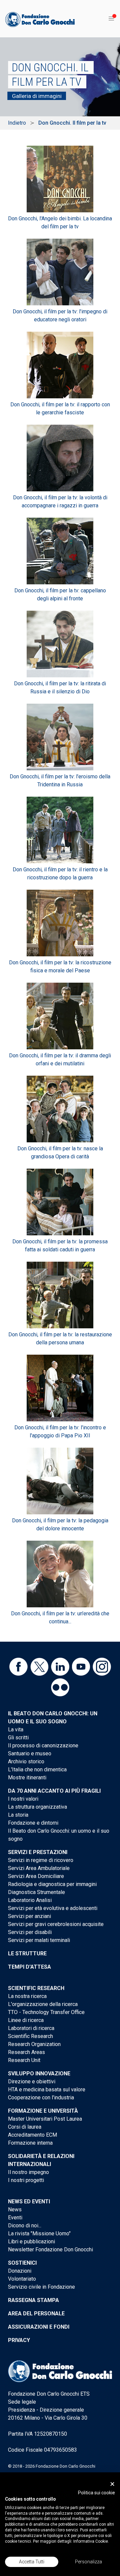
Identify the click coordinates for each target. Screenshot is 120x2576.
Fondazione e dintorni (33, 1823)
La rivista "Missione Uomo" (39, 2233)
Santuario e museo (30, 1753)
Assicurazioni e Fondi (39, 2327)
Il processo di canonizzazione (43, 1745)
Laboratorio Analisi (30, 1900)
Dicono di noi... (25, 2225)
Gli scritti (18, 1737)
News (15, 2209)
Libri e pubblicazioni (31, 2241)
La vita (16, 1729)
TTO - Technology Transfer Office (46, 2012)
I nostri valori (23, 1799)
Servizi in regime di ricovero (41, 1860)
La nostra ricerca (27, 1996)
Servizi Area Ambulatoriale (39, 1868)
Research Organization (34, 2044)
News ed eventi (29, 2201)
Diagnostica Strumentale (36, 1892)
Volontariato (22, 2279)
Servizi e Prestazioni (38, 1852)
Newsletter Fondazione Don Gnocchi (50, 2249)
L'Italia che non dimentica (37, 1769)
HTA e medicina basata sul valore (47, 2089)
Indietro (17, 123)
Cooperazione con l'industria (41, 2097)
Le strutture (27, 1953)
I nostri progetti (26, 2180)
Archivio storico (26, 1761)
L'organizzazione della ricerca (43, 2004)
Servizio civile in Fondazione (41, 2287)
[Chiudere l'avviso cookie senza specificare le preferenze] (112, 2484)
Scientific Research (36, 1988)
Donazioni (20, 2271)
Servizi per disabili (30, 1932)
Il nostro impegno (28, 2172)
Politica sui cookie (96, 2493)
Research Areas (26, 2052)
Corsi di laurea (25, 2127)
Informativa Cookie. (91, 2541)
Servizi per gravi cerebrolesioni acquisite (56, 1924)
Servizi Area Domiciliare (36, 1876)
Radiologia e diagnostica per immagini (52, 1884)
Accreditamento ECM (32, 2135)
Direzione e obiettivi (32, 2081)
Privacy (19, 2340)
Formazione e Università (43, 2111)
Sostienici (22, 2263)
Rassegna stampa (33, 2300)
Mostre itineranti (27, 1777)
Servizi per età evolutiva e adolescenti (53, 1908)
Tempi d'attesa (29, 1967)
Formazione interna (30, 2143)
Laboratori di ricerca (31, 2028)
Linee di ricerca (26, 2020)
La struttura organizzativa (37, 1807)
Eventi (15, 2217)
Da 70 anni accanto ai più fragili (54, 1791)
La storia (18, 1815)
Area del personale (36, 2313)
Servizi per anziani (29, 1916)
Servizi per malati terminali (39, 1940)
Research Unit (24, 2060)
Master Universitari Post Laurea (45, 2119)
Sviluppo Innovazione (39, 2073)
